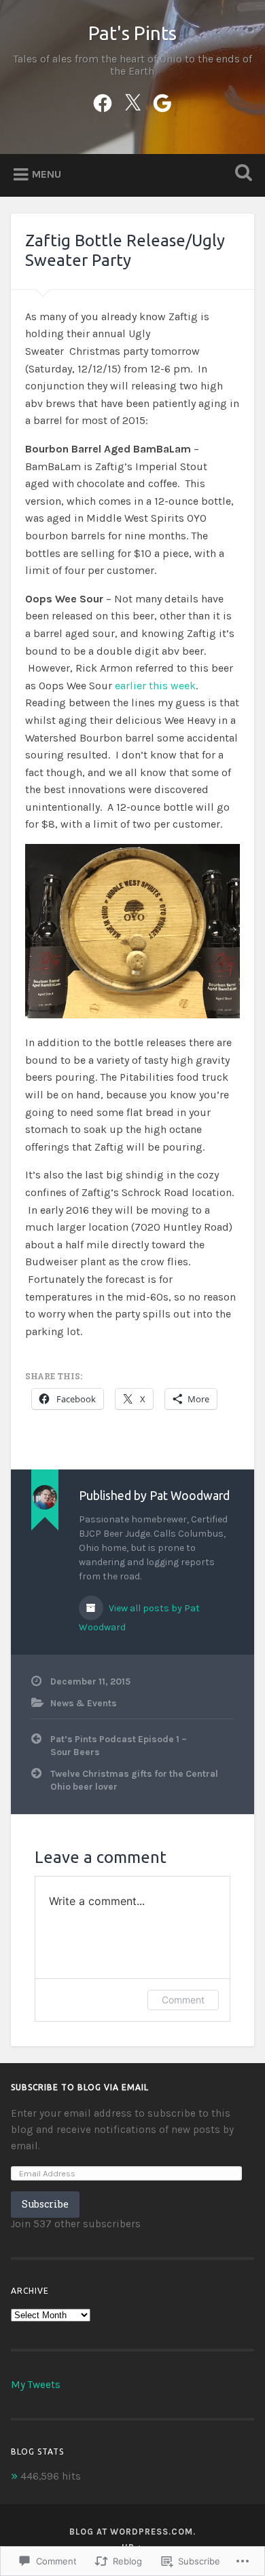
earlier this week (155, 686)
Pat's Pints (132, 33)
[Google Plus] (162, 101)
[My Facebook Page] (103, 101)
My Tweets (36, 2385)
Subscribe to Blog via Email (80, 2087)
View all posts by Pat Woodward (139, 1618)
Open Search (241, 174)
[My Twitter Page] (132, 101)
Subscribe (45, 2204)
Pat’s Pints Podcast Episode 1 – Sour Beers (119, 1745)
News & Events (84, 1703)
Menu (47, 174)
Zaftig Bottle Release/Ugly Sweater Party (125, 250)
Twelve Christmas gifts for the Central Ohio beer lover (134, 1780)
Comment (183, 2000)
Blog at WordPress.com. (132, 2532)
